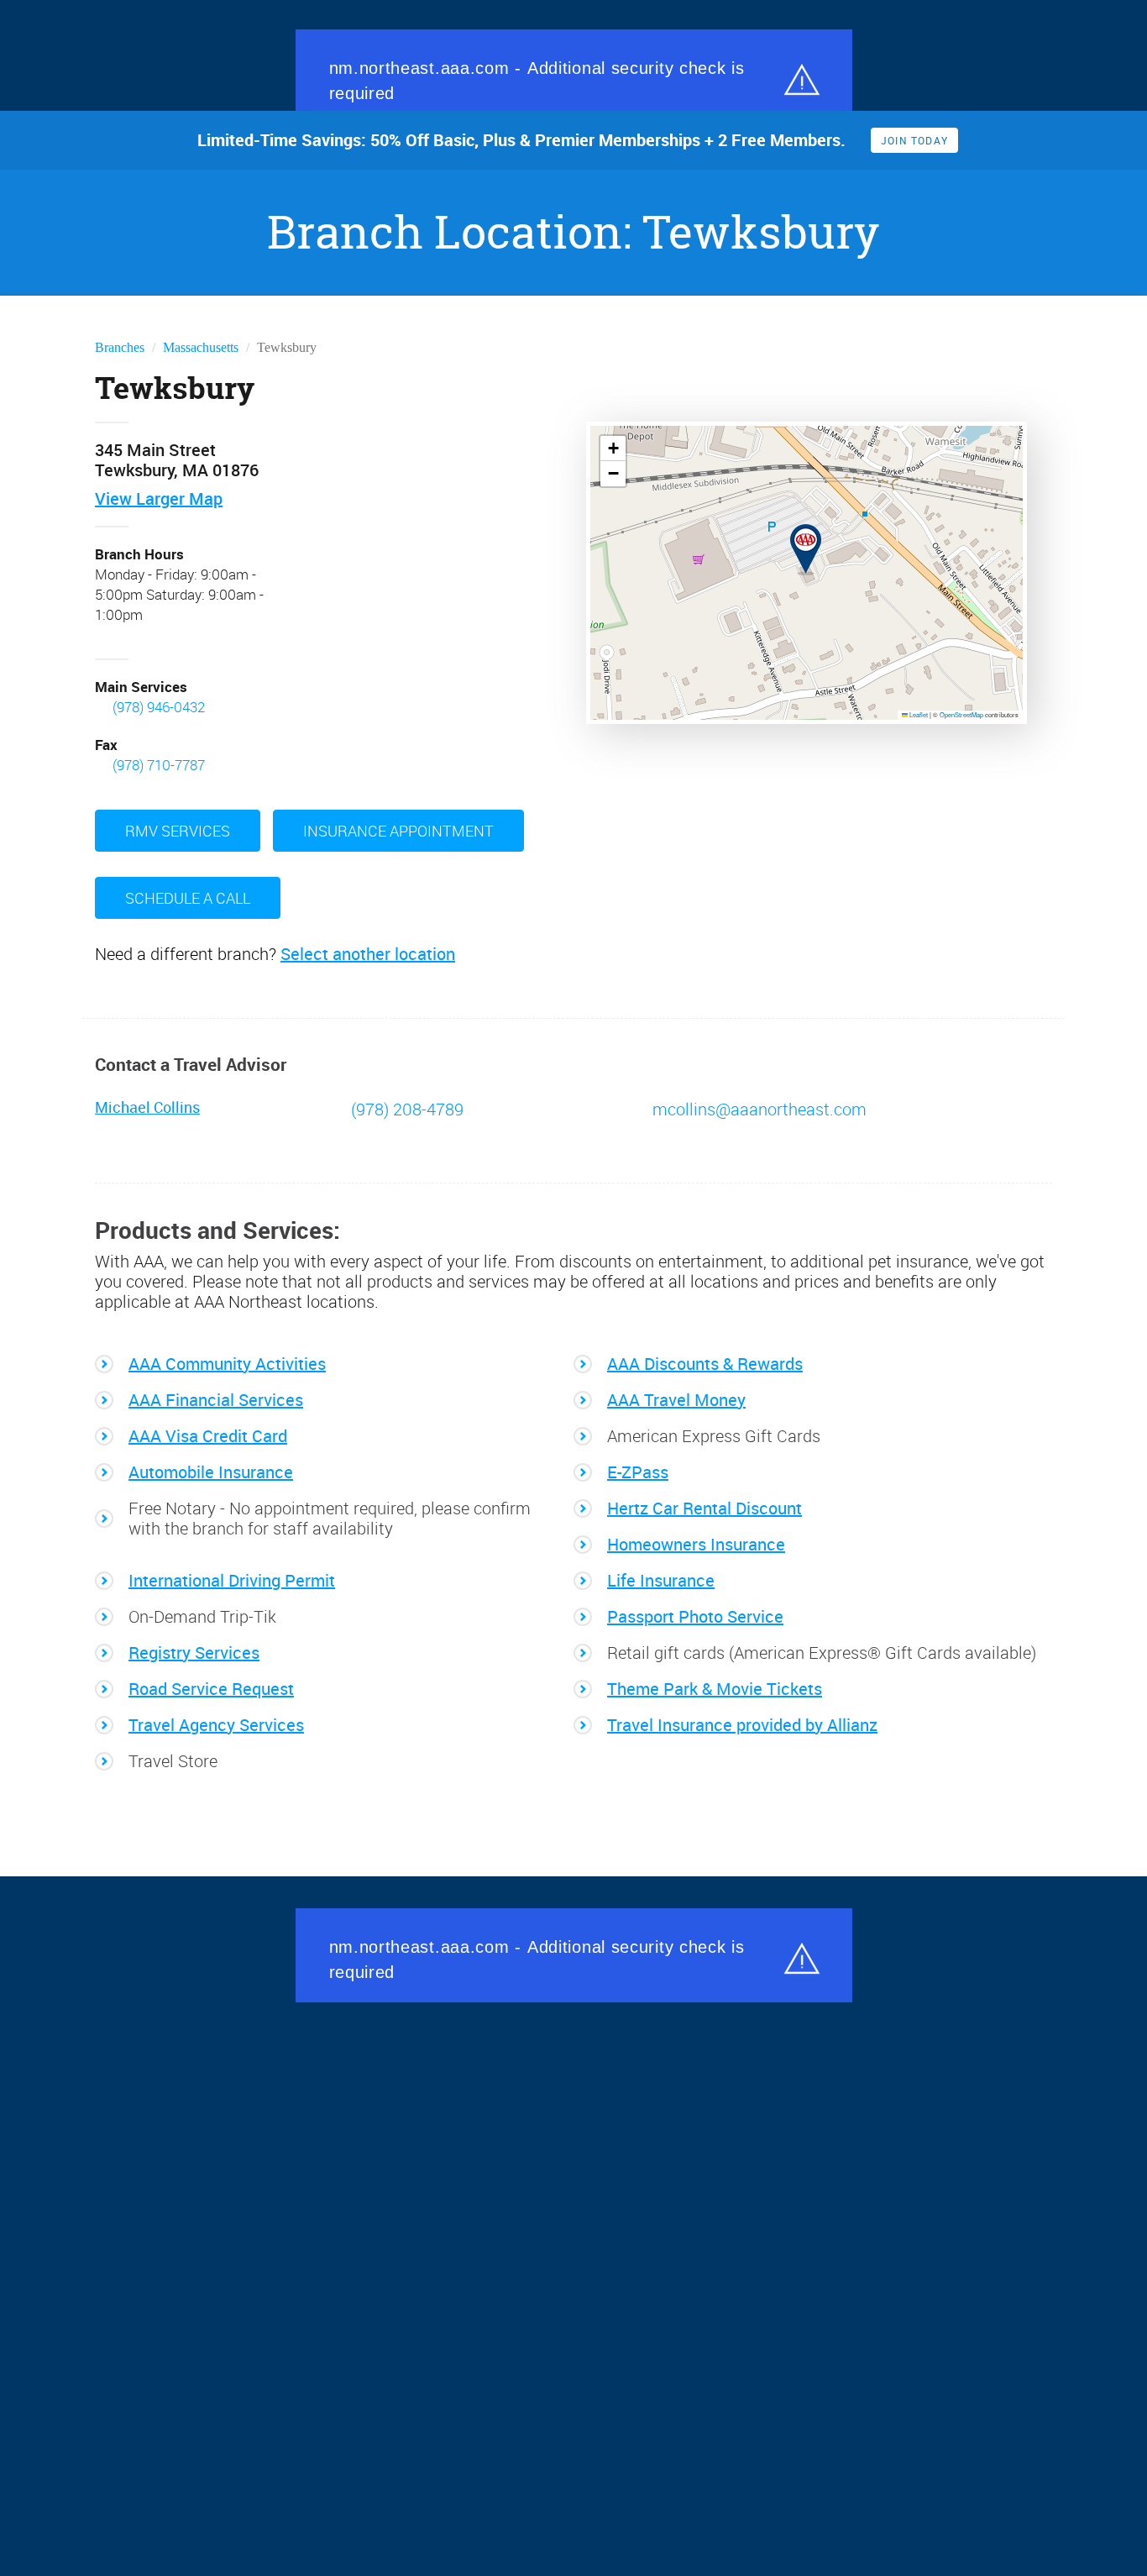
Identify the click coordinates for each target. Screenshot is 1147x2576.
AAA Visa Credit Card (208, 1435)
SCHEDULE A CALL (188, 896)
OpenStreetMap (961, 714)
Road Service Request (211, 1687)
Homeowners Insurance (696, 1543)
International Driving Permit (232, 1579)
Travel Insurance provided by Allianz (742, 1723)
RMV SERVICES (178, 829)
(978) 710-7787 (159, 764)
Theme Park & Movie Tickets (715, 1687)
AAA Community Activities (227, 1362)
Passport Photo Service (695, 1615)
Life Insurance (661, 1579)
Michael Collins (147, 1106)
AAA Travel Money (676, 1398)
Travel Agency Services (216, 1723)
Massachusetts (201, 347)
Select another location (368, 952)
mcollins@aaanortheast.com (758, 1108)
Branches (120, 347)
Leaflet (918, 714)
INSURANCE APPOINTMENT (398, 829)
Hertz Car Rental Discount (704, 1507)
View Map (159, 499)
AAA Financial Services (216, 1398)
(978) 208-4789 (405, 1108)
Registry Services (194, 1651)
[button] (796, 537)
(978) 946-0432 (159, 707)
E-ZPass (638, 1471)
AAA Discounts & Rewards (705, 1362)
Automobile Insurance (211, 1471)
